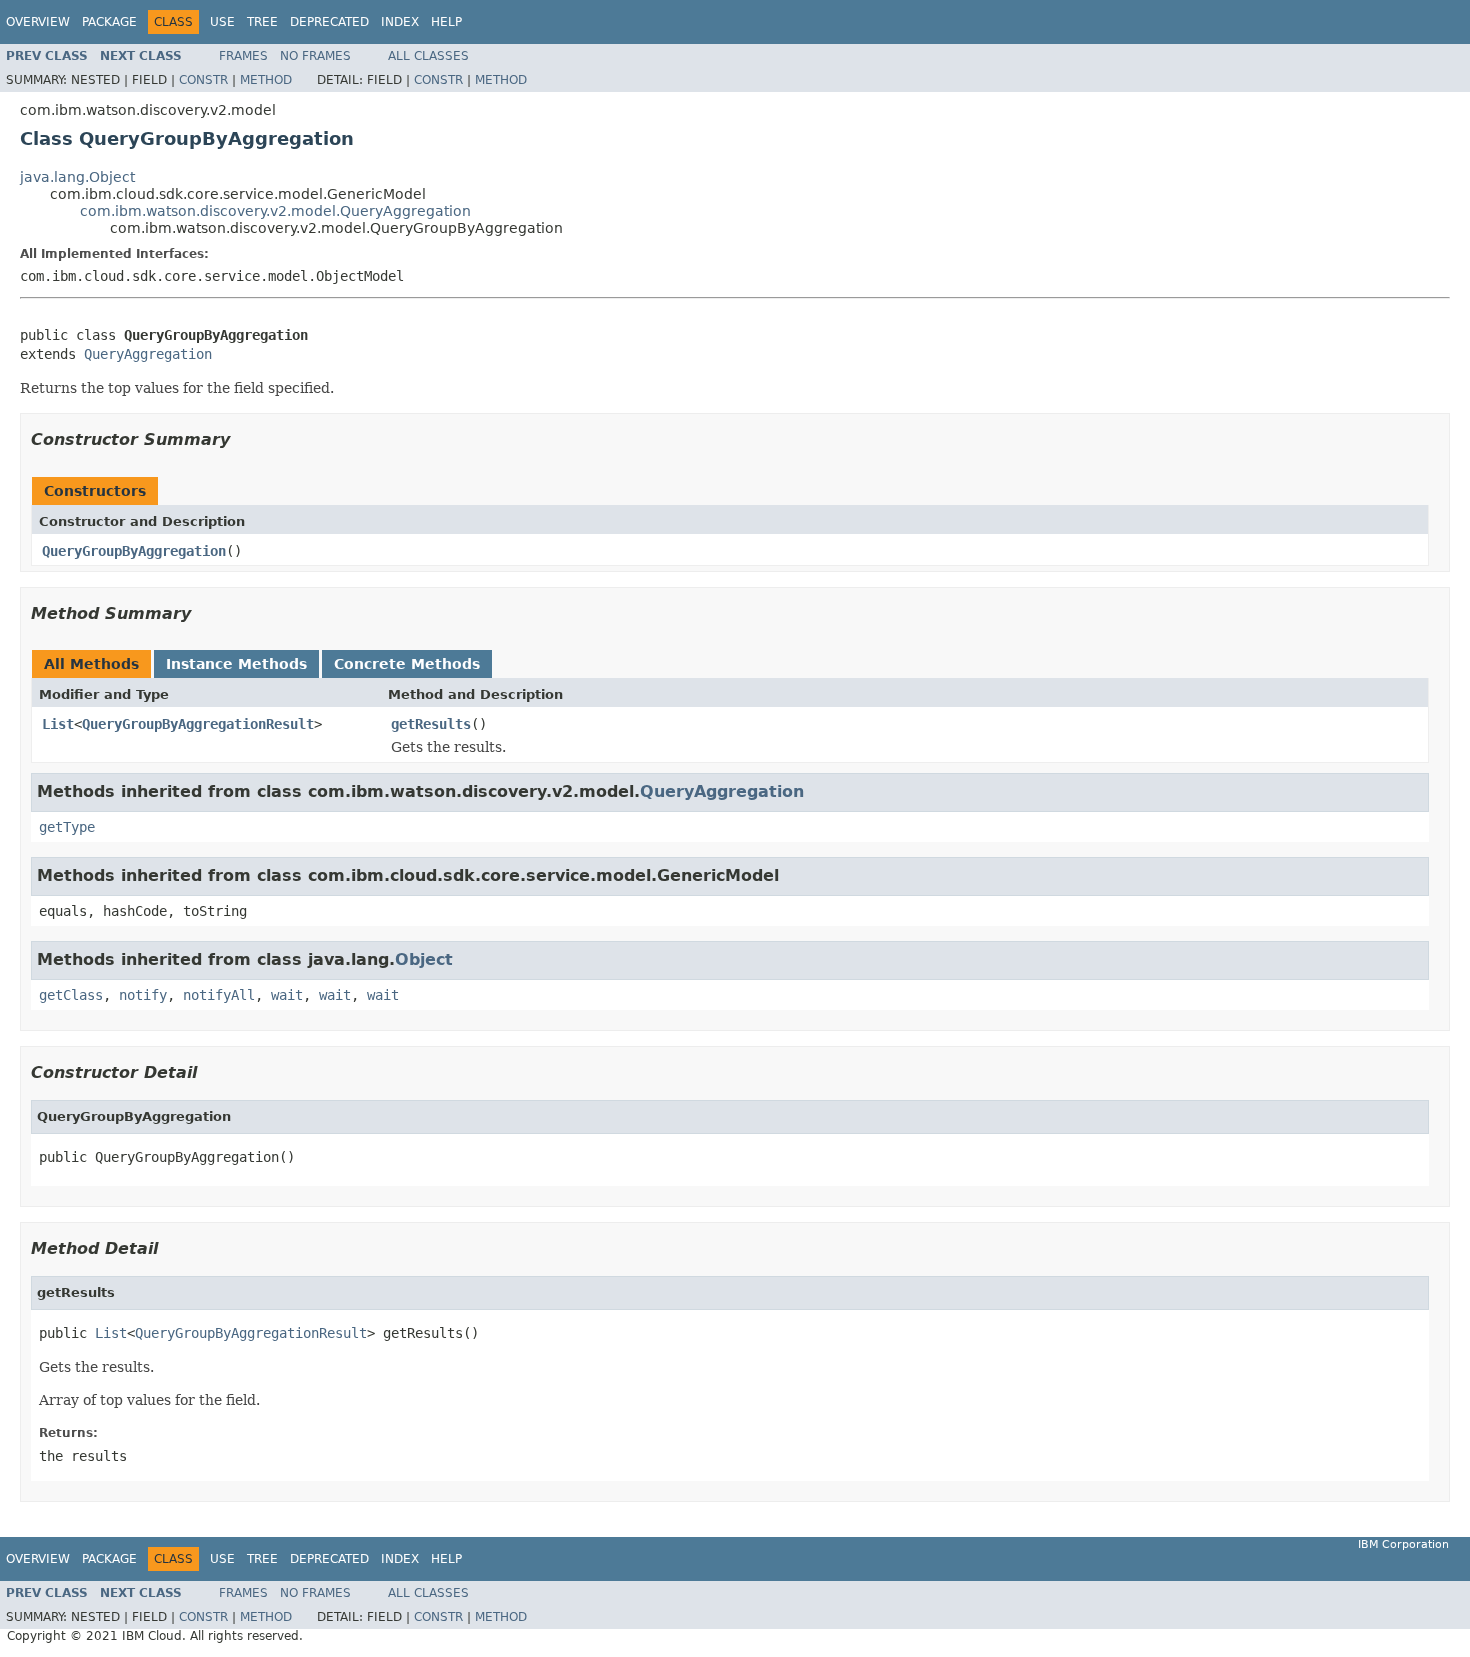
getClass (71, 995)
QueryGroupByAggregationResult (198, 724)
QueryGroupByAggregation (134, 551)
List (58, 724)
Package (109, 22)
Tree (262, 22)
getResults (431, 724)
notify (143, 995)
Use (222, 22)
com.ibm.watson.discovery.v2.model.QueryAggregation (275, 211)
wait (287, 995)
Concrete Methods (407, 664)
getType (67, 827)
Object (424, 959)
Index (400, 22)
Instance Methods (236, 664)
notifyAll (219, 995)
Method (266, 80)
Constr (203, 80)
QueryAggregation (148, 354)
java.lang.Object (77, 177)
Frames (243, 56)
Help (446, 22)
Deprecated (329, 22)
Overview (38, 22)
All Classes (428, 56)
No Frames (315, 56)
